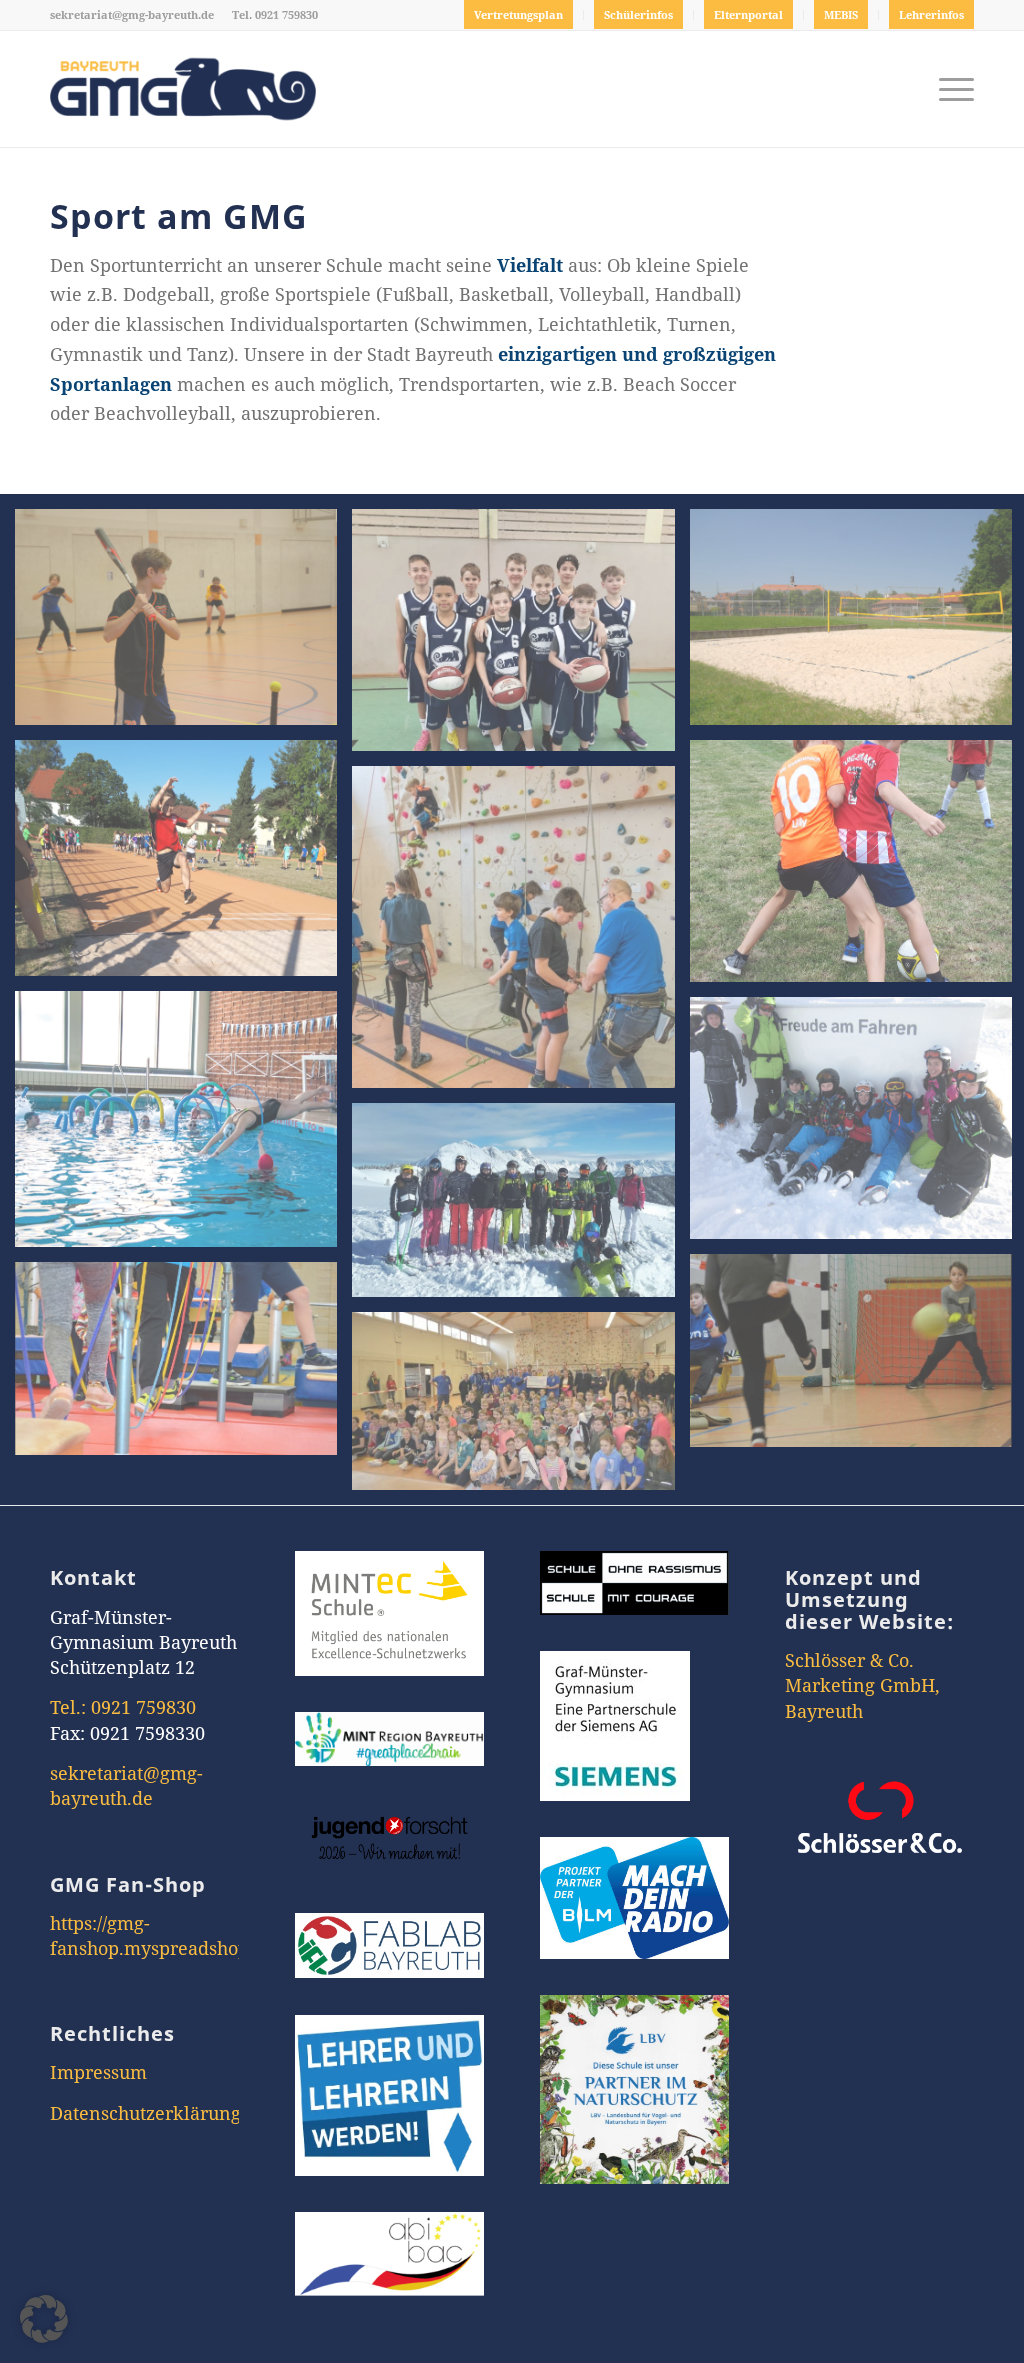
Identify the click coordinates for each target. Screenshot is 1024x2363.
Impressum (98, 2072)
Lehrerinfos (931, 14)
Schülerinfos (638, 14)
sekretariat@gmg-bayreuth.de (132, 14)
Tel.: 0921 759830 (123, 1707)
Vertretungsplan (518, 14)
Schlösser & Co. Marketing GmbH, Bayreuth (862, 1685)
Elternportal (748, 14)
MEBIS (841, 14)
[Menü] (950, 89)
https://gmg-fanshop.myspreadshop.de (162, 1935)
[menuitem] (519, 15)
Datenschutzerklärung (145, 2113)
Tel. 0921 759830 (275, 14)
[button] (44, 2319)
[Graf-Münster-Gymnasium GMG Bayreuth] (183, 89)
